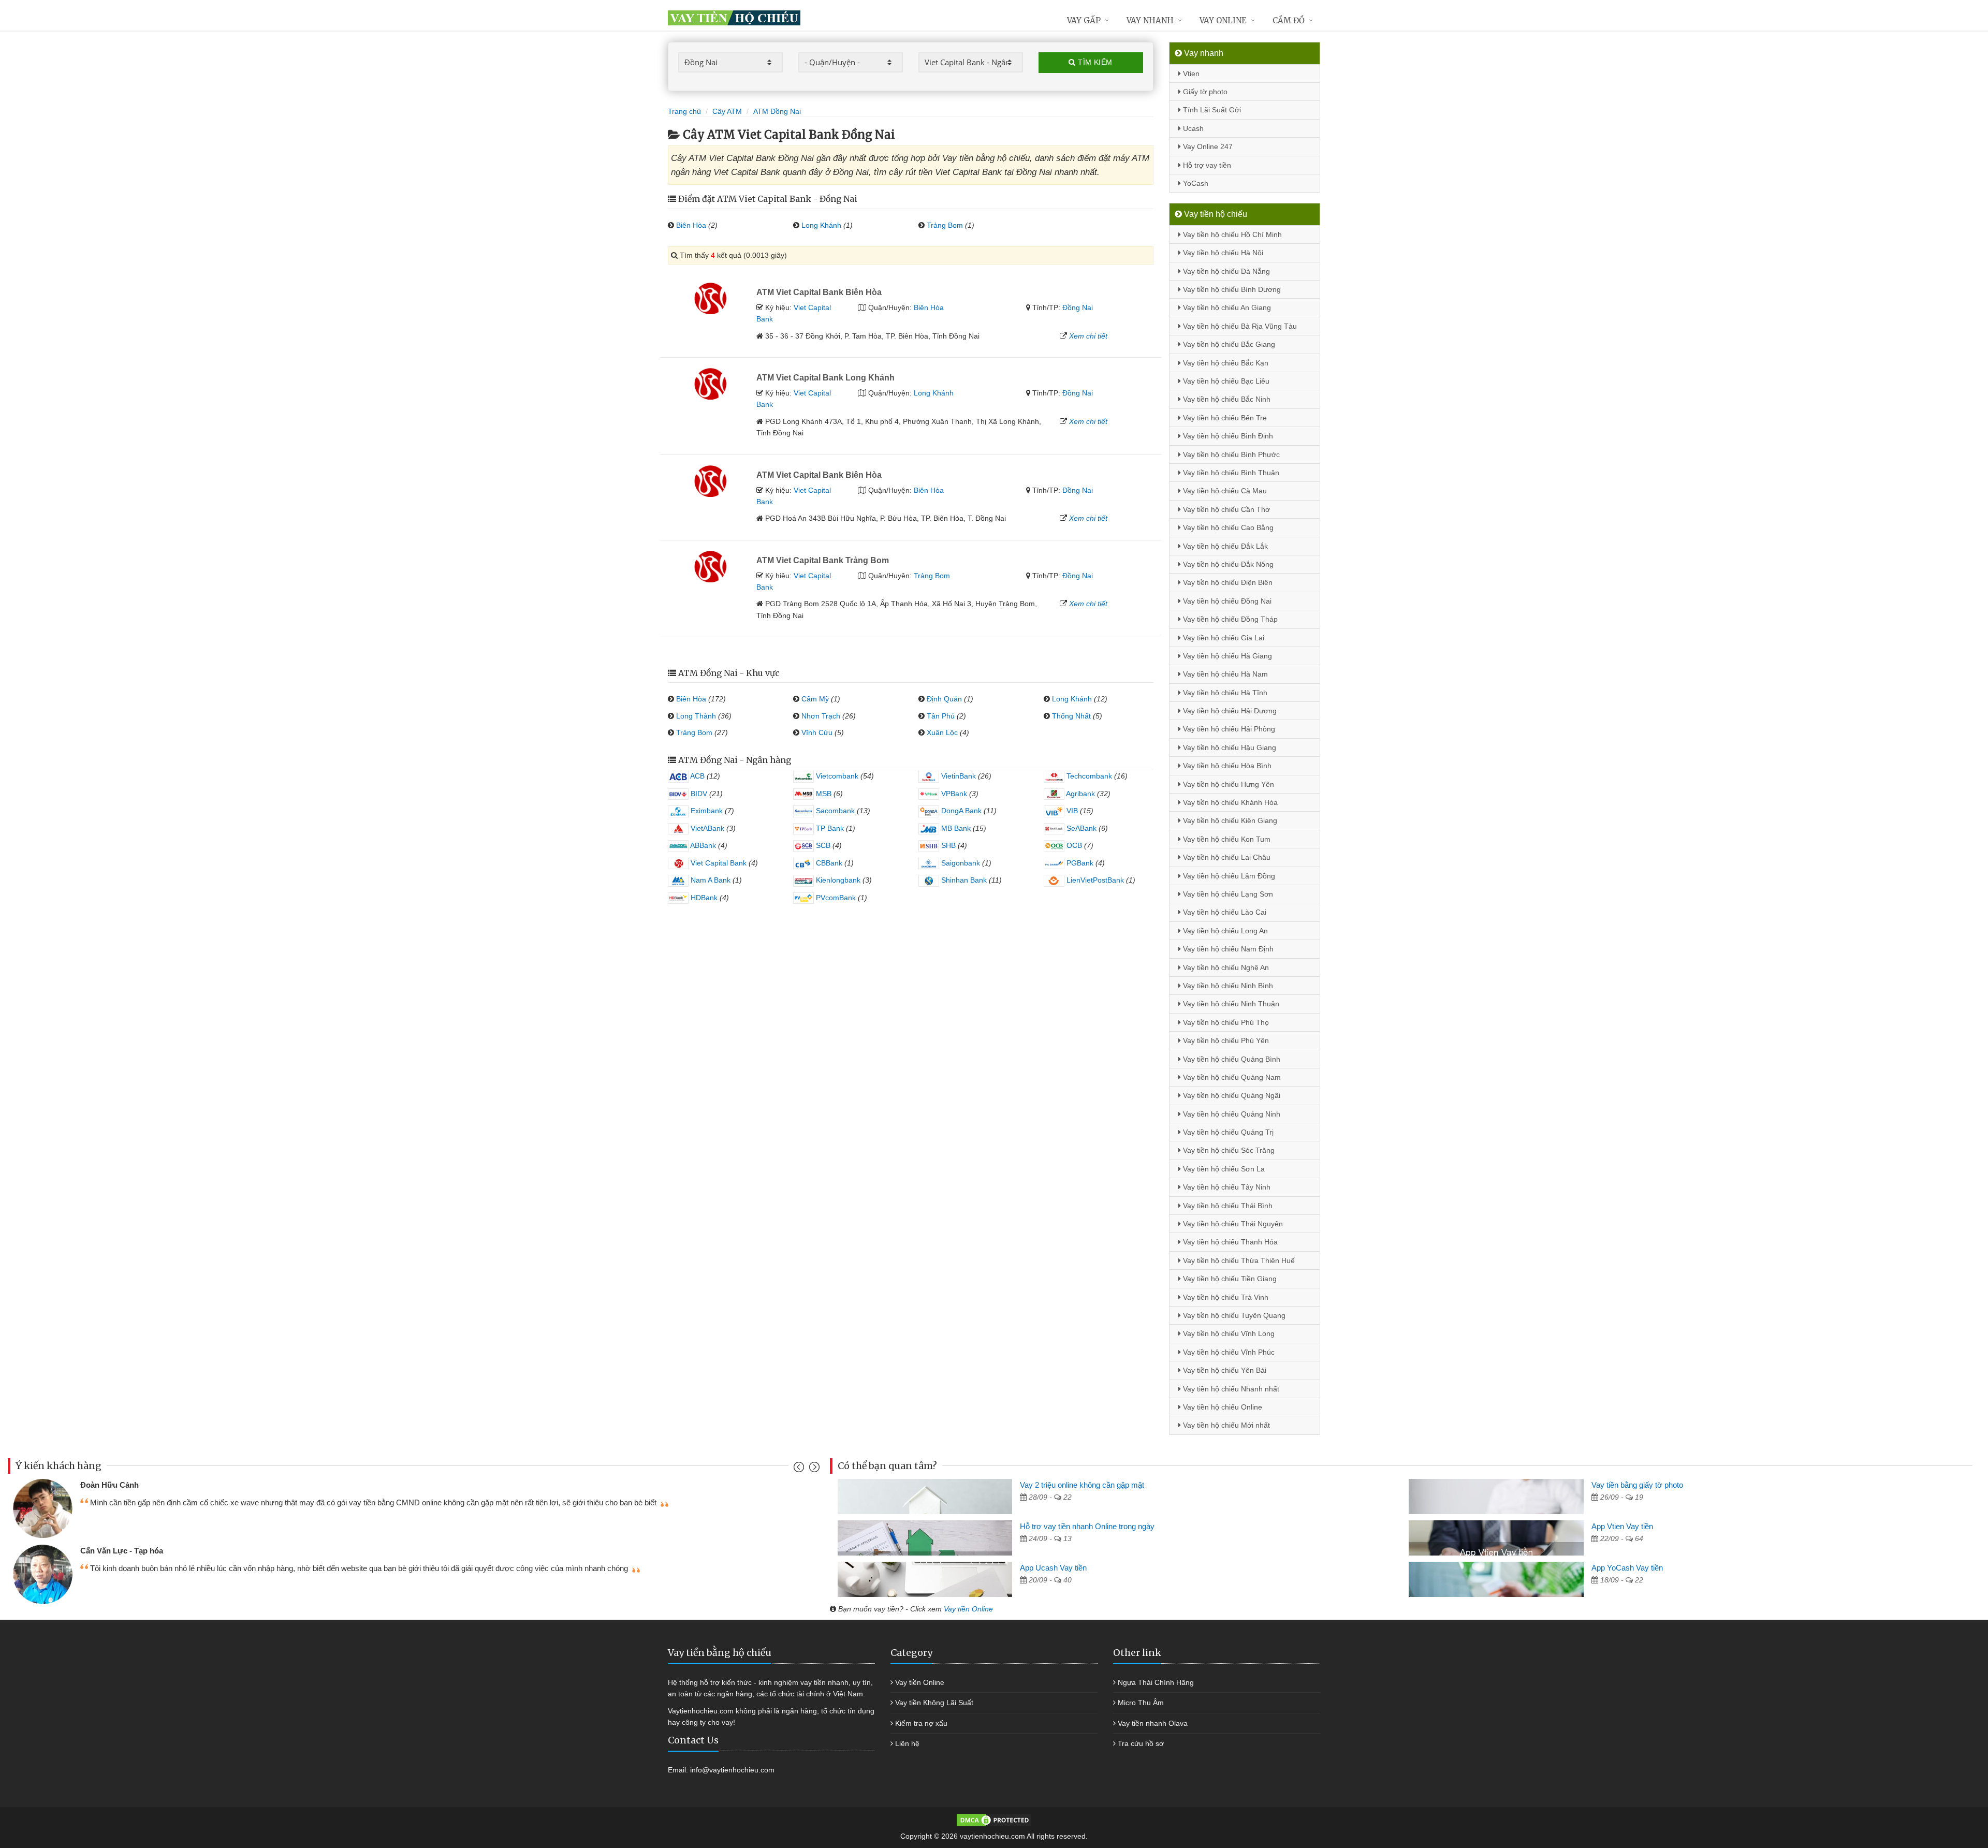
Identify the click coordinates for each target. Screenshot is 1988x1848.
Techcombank (1088, 776)
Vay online (1223, 20)
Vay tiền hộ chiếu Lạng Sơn (1227, 894)
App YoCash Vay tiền (1627, 1568)
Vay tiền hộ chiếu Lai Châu (1226, 857)
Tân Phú (941, 716)
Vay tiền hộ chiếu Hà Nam (1224, 674)
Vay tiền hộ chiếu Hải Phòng (1228, 729)
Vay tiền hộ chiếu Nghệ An (1225, 967)
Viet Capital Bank (718, 863)
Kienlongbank (837, 880)
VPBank (953, 794)
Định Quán (944, 699)
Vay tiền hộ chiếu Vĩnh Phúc (1228, 1352)
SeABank (1080, 828)
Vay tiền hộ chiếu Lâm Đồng (1228, 876)
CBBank (828, 863)
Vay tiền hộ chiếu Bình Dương (1231, 289)
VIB (1071, 811)
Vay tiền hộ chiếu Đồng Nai (1226, 601)
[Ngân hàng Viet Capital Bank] (708, 298)
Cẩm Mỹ (815, 699)
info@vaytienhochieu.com (732, 1770)
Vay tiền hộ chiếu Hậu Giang (1229, 747)
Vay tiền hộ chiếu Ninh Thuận (1230, 1004)
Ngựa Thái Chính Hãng (1156, 1682)
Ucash (1192, 128)
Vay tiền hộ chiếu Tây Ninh (1226, 1187)
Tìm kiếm (1094, 62)
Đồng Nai (1078, 307)
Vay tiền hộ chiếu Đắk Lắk (1224, 546)
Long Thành (696, 716)
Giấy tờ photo (1204, 92)
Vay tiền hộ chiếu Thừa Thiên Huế (1238, 1260)
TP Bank (829, 828)
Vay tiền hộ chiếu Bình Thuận (1230, 473)
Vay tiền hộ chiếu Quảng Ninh (1231, 1114)
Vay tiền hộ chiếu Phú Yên (1225, 1040)
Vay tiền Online (968, 1609)
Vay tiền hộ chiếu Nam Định (1227, 949)
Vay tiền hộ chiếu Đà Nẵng (1225, 271)
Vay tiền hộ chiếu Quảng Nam (1231, 1077)
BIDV (698, 794)
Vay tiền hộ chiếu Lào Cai (1224, 912)
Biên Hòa (691, 225)
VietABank (706, 828)
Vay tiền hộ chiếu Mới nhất (1225, 1425)
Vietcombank (836, 776)
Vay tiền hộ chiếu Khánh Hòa (1229, 802)
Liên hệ (907, 1743)
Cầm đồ (1289, 20)
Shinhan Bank (963, 880)
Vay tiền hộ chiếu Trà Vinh (1225, 1297)
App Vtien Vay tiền (1622, 1526)
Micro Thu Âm (1141, 1703)
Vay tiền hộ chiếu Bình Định (1227, 436)
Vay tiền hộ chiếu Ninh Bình (1227, 986)
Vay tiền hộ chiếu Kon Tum (1226, 839)
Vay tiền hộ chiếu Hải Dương (1229, 711)
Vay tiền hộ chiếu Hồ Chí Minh (1231, 234)
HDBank (703, 898)
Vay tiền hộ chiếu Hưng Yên (1227, 784)
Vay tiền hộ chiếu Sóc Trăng (1228, 1150)
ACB (697, 776)
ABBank (702, 845)
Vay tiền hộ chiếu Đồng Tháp (1229, 619)
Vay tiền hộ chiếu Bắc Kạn (1225, 363)
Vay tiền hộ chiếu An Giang (1226, 307)
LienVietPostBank (1094, 880)
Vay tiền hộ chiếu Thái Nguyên (1232, 1224)
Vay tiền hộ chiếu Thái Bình (1227, 1206)
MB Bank (955, 828)
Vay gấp (1084, 20)
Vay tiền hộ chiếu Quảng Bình (1231, 1059)
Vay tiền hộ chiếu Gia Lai (1223, 638)
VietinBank (958, 776)
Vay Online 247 (1207, 146)
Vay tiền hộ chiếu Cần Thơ (1225, 509)
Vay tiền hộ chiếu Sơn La (1223, 1169)
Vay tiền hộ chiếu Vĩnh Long (1228, 1333)
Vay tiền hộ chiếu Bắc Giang (1228, 344)
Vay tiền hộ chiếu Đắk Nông (1227, 564)
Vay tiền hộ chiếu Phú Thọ (1225, 1022)
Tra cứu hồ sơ (1141, 1743)
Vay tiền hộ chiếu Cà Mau (1224, 491)
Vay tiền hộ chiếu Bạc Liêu (1225, 381)
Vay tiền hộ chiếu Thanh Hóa (1229, 1242)
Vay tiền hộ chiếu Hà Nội (1222, 253)
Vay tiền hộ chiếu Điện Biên (1227, 582)
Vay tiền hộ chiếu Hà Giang (1226, 656)
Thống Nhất (1071, 716)
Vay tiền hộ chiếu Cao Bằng (1227, 527)
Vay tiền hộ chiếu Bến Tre (1224, 418)
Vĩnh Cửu (817, 732)
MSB (823, 794)
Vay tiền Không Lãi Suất (934, 1703)
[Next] (813, 1469)
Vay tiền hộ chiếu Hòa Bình (1226, 766)
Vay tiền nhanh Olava (1153, 1723)
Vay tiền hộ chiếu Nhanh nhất (1230, 1389)
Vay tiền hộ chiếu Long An (1224, 931)
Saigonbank (960, 863)
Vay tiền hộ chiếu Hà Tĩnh (1224, 693)
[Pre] (800, 1469)
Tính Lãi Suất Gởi (1211, 110)
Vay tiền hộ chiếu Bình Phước (1230, 454)
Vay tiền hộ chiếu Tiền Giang (1229, 1279)
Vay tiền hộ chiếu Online (1222, 1407)
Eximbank (706, 811)
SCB (822, 845)
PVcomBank (835, 898)
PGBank (1079, 863)
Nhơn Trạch (821, 716)
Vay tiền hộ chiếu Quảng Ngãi (1231, 1095)
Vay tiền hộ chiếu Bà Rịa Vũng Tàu (1239, 326)
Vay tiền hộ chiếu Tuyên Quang (1233, 1315)
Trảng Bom (945, 225)
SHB (947, 845)
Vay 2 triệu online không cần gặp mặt (1082, 1485)
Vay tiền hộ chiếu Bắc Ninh (1226, 399)
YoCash (1195, 183)
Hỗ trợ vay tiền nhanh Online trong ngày (1087, 1526)
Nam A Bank (710, 880)
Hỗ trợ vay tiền (1206, 165)
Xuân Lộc (942, 732)
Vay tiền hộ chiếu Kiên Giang (1229, 820)
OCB (1073, 845)
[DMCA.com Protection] (994, 1820)
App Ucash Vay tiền (1053, 1568)
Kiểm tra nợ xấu (921, 1723)
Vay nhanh (1150, 20)
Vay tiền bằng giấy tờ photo (1637, 1485)
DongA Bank (960, 811)
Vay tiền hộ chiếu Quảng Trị (1227, 1132)
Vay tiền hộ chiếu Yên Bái (1224, 1370)
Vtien (1190, 74)
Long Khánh (821, 225)
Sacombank (834, 811)
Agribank (1080, 794)
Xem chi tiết (1088, 336)
